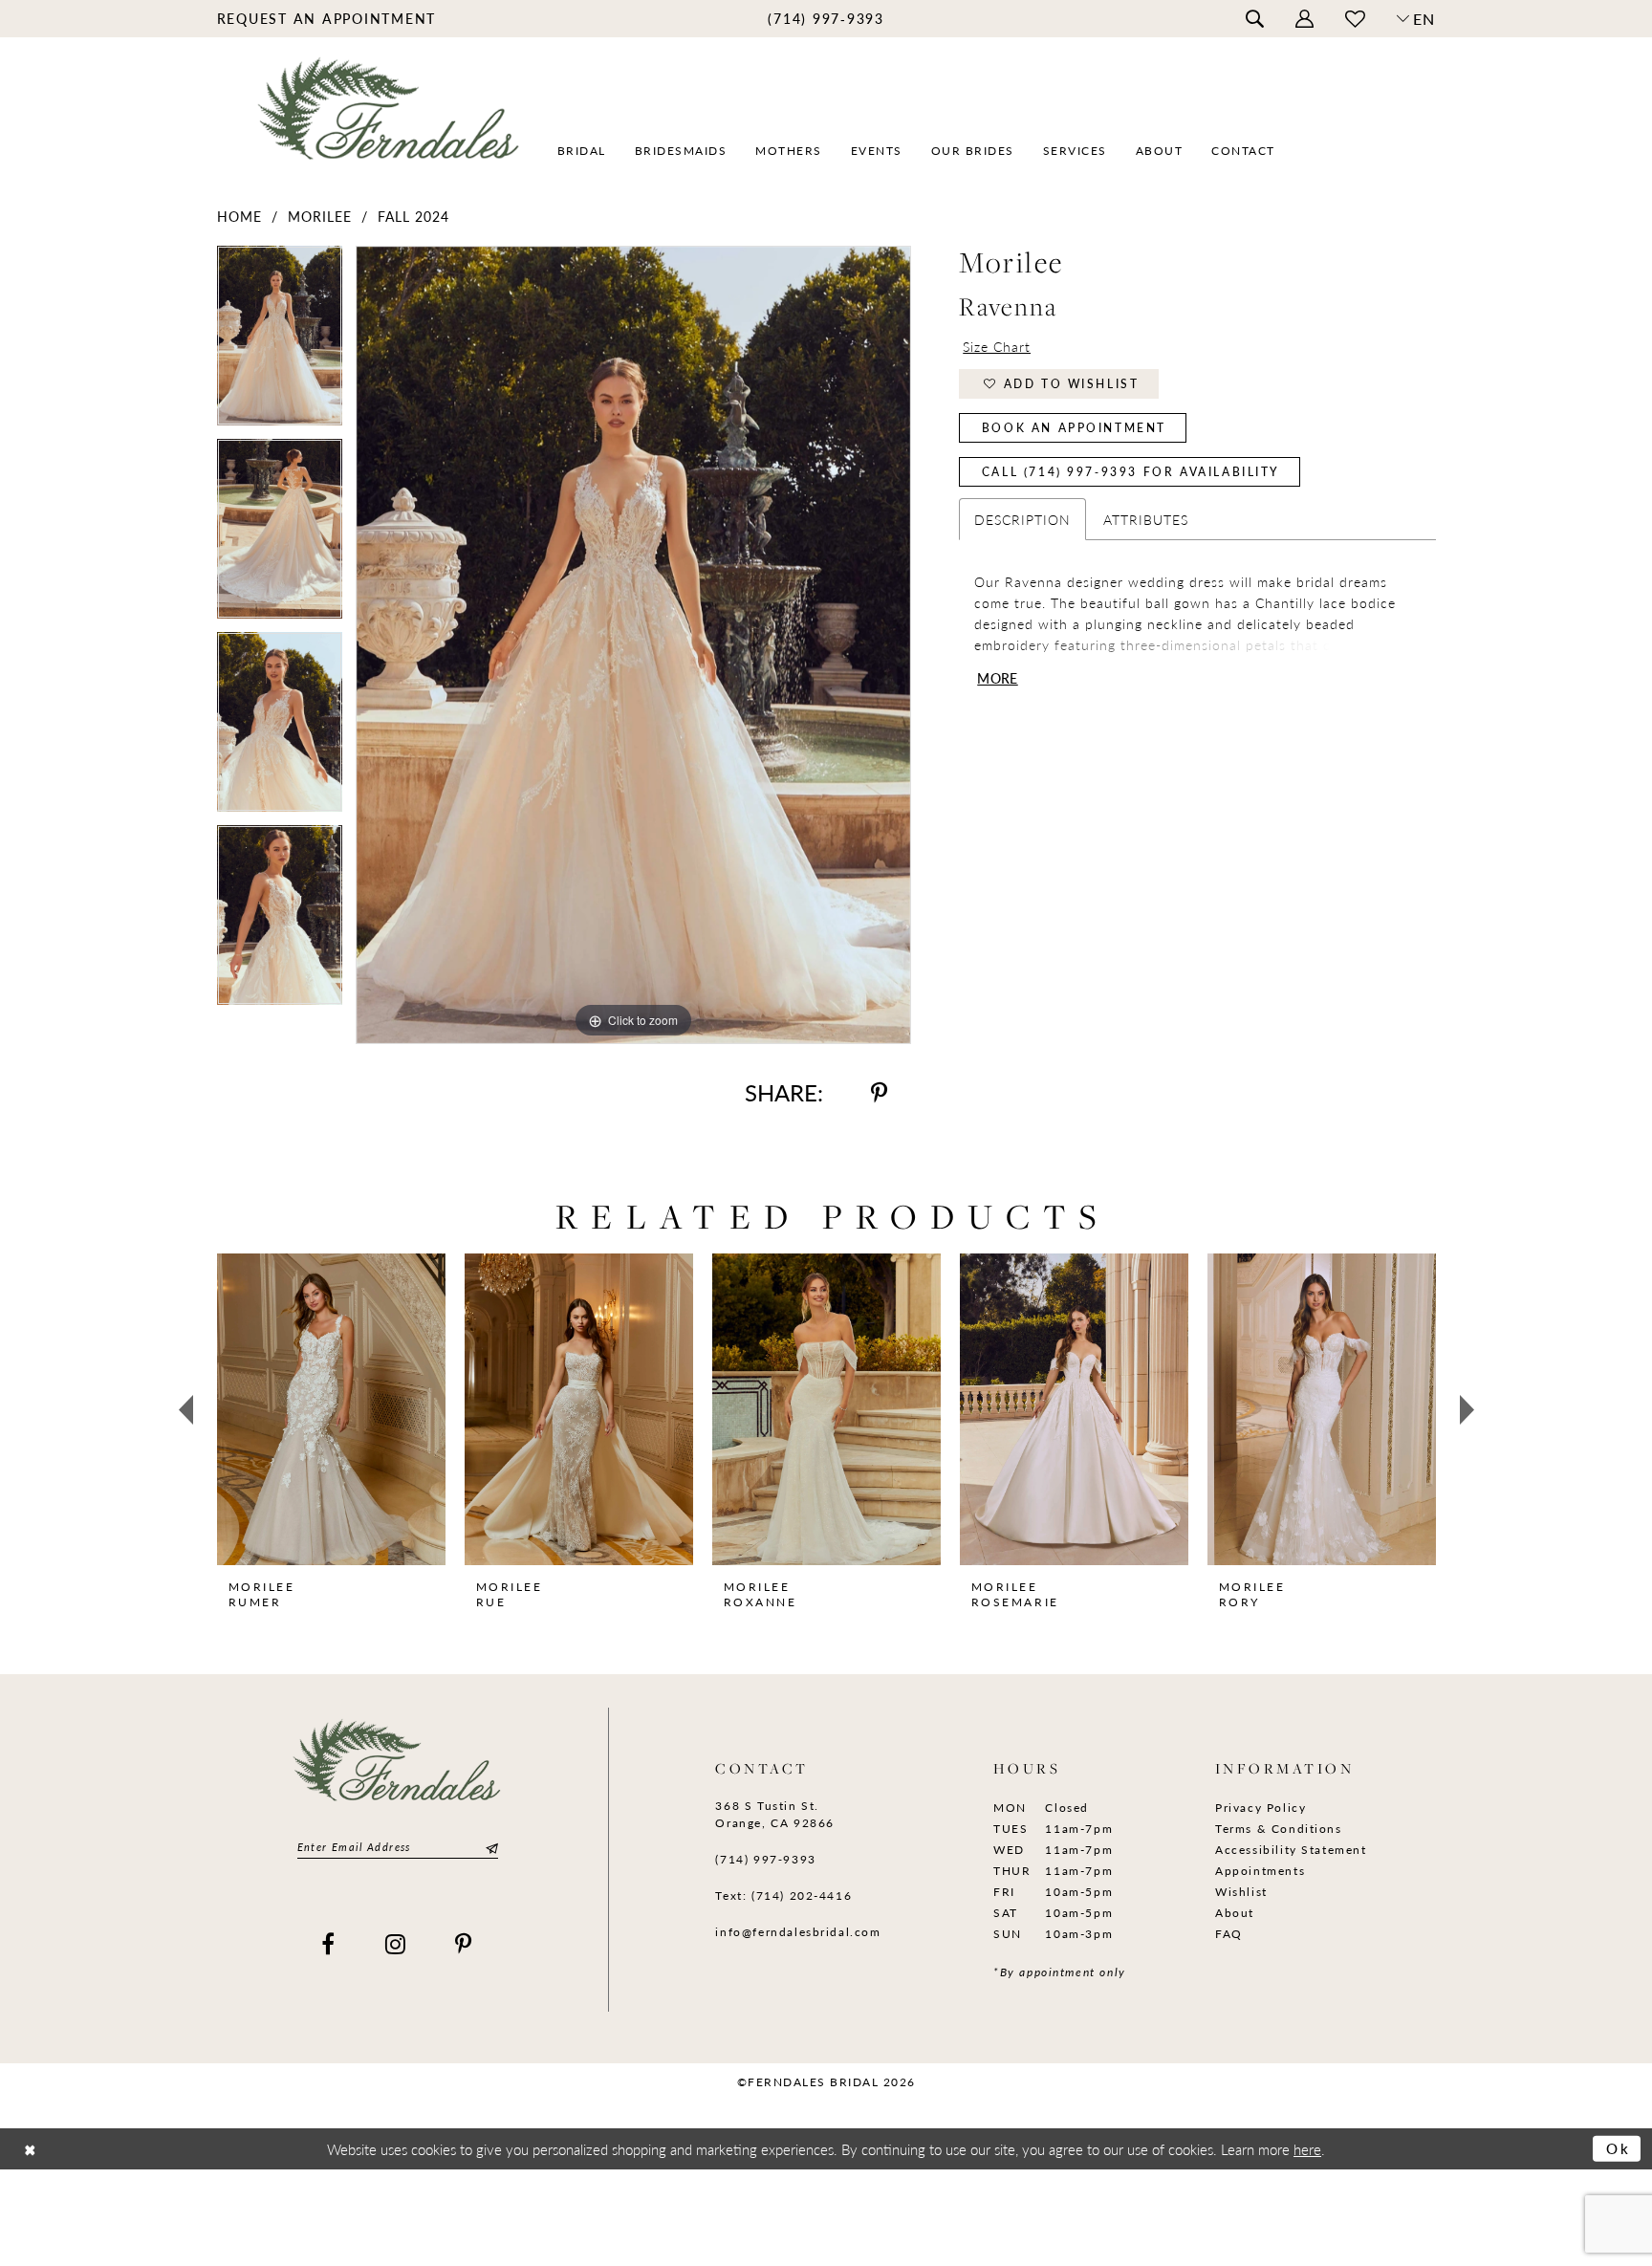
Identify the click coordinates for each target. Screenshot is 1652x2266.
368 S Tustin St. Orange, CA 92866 (774, 1814)
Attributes (1146, 519)
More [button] (997, 678)
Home (239, 216)
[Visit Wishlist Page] (1355, 19)
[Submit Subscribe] (489, 1848)
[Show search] (1254, 19)
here (1307, 2149)
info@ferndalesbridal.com (798, 1932)
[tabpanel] (280, 342)
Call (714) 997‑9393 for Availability (1131, 472)
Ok (1619, 2148)
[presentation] (331, 1409)
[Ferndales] (390, 120)
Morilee (320, 216)
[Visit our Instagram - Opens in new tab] (396, 1944)
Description (1022, 519)
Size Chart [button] (997, 346)
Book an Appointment (1074, 428)
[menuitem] (326, 18)
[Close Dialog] (30, 2149)
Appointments (1260, 1871)
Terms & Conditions (1279, 1829)
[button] (1304, 19)
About (1235, 1913)
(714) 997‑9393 (765, 1859)
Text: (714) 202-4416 (783, 1896)
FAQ (1229, 1934)
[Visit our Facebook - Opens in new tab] (329, 1944)
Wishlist (1241, 1892)
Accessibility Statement (1291, 1850)
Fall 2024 (413, 216)
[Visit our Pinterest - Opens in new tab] (464, 1944)
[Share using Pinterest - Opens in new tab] (879, 1092)
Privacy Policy (1261, 1808)
